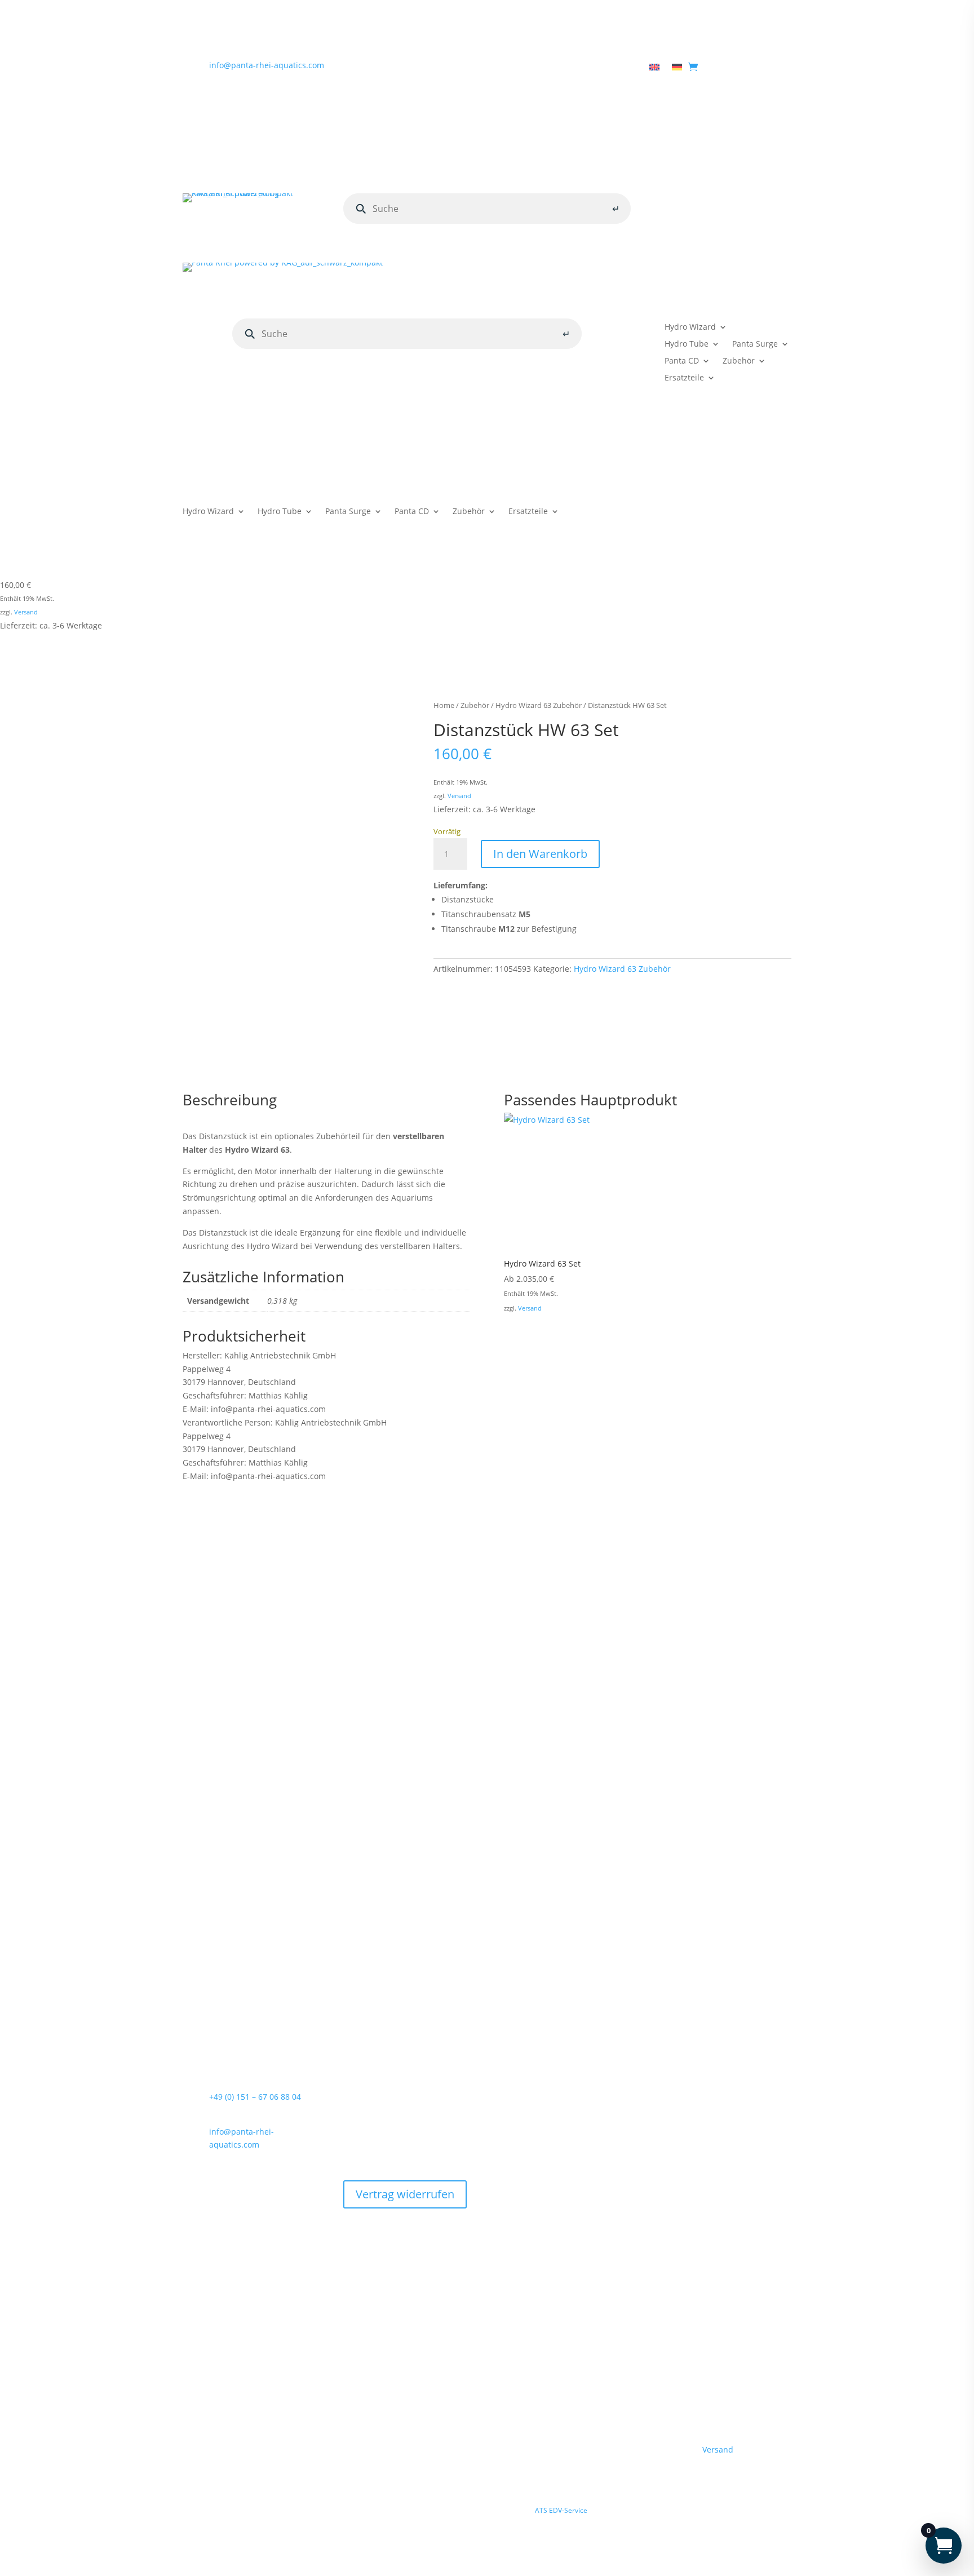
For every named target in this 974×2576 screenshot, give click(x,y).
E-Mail (198, 1820)
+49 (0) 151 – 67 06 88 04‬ (255, 2097)
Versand (26, 612)
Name (197, 1779)
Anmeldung (722, 202)
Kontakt (513, 68)
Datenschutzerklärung (285, 1853)
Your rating (204, 1685)
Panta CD (682, 361)
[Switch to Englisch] (654, 69)
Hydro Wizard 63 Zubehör (539, 705)
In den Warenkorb (540, 854)
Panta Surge (755, 344)
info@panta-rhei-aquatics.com (267, 65)
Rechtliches (453, 68)
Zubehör (739, 361)
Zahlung (414, 2088)
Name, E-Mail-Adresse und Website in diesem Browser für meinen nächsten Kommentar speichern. (385, 1880)
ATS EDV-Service (561, 2510)
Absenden (753, 1914)
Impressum (365, 2088)
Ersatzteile (684, 378)
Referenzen (615, 68)
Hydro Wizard (690, 327)
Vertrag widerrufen (426, 2139)
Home (408, 68)
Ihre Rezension (214, 1699)
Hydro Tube (687, 344)
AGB (395, 2105)
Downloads (560, 68)
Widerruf (360, 2139)
